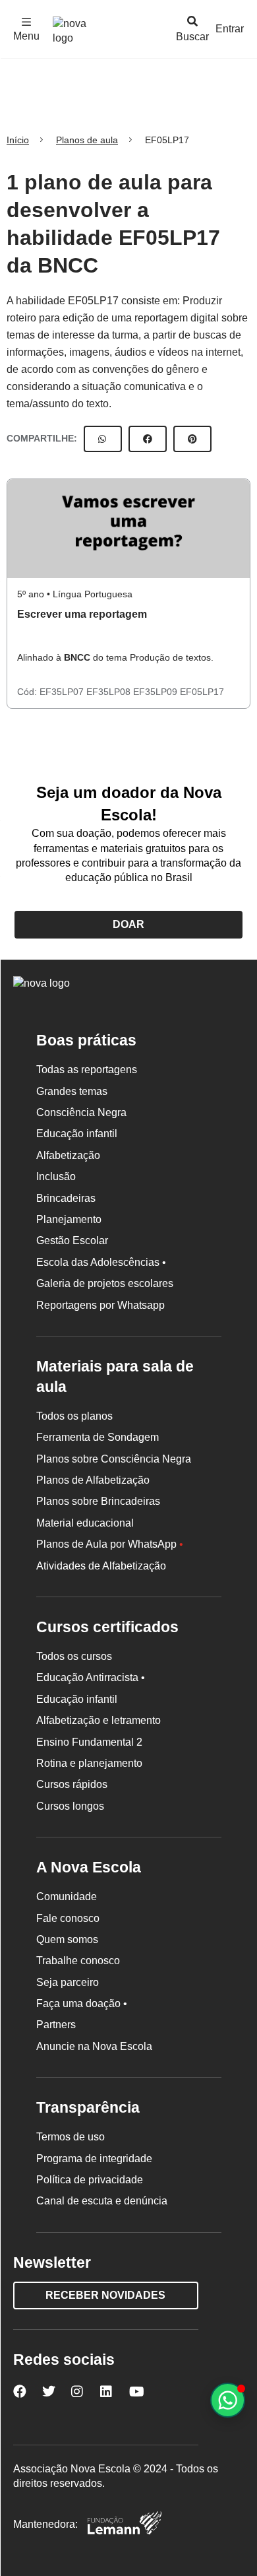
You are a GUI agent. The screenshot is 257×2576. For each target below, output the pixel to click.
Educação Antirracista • (91, 1677)
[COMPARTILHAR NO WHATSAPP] (103, 439)
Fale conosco (68, 1918)
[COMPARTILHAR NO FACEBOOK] (148, 439)
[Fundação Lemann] (125, 2525)
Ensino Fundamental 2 (89, 1742)
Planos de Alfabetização (93, 1480)
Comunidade (67, 1897)
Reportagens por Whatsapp (100, 1305)
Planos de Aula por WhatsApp (110, 1544)
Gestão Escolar (72, 1240)
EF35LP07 (63, 692)
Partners (56, 2025)
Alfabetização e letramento (99, 1720)
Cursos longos (70, 1806)
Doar (128, 924)
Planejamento (69, 1219)
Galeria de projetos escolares (105, 1283)
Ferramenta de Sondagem (98, 1437)
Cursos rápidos (72, 1784)
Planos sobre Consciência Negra (114, 1459)
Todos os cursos (74, 1656)
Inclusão (56, 1176)
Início (18, 140)
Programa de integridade (94, 2159)
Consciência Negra (81, 1112)
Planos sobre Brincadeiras (98, 1501)
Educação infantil (77, 1134)
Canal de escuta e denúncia (102, 2201)
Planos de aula (87, 140)
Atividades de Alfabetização (101, 1566)
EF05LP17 (202, 692)
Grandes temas (72, 1091)
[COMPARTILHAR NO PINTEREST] (192, 439)
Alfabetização (68, 1155)
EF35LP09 (157, 692)
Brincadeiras (66, 1198)
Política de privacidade (90, 2180)
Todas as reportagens (87, 1070)
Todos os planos (74, 1416)
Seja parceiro (68, 1982)
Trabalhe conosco (78, 1961)
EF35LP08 (110, 692)
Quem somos (67, 1939)
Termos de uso (71, 2137)
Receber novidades (105, 2295)
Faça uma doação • (82, 2003)
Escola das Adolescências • (101, 1262)
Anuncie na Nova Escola (94, 2046)
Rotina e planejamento (89, 1763)
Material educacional (85, 1523)
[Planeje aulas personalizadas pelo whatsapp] (228, 2400)
